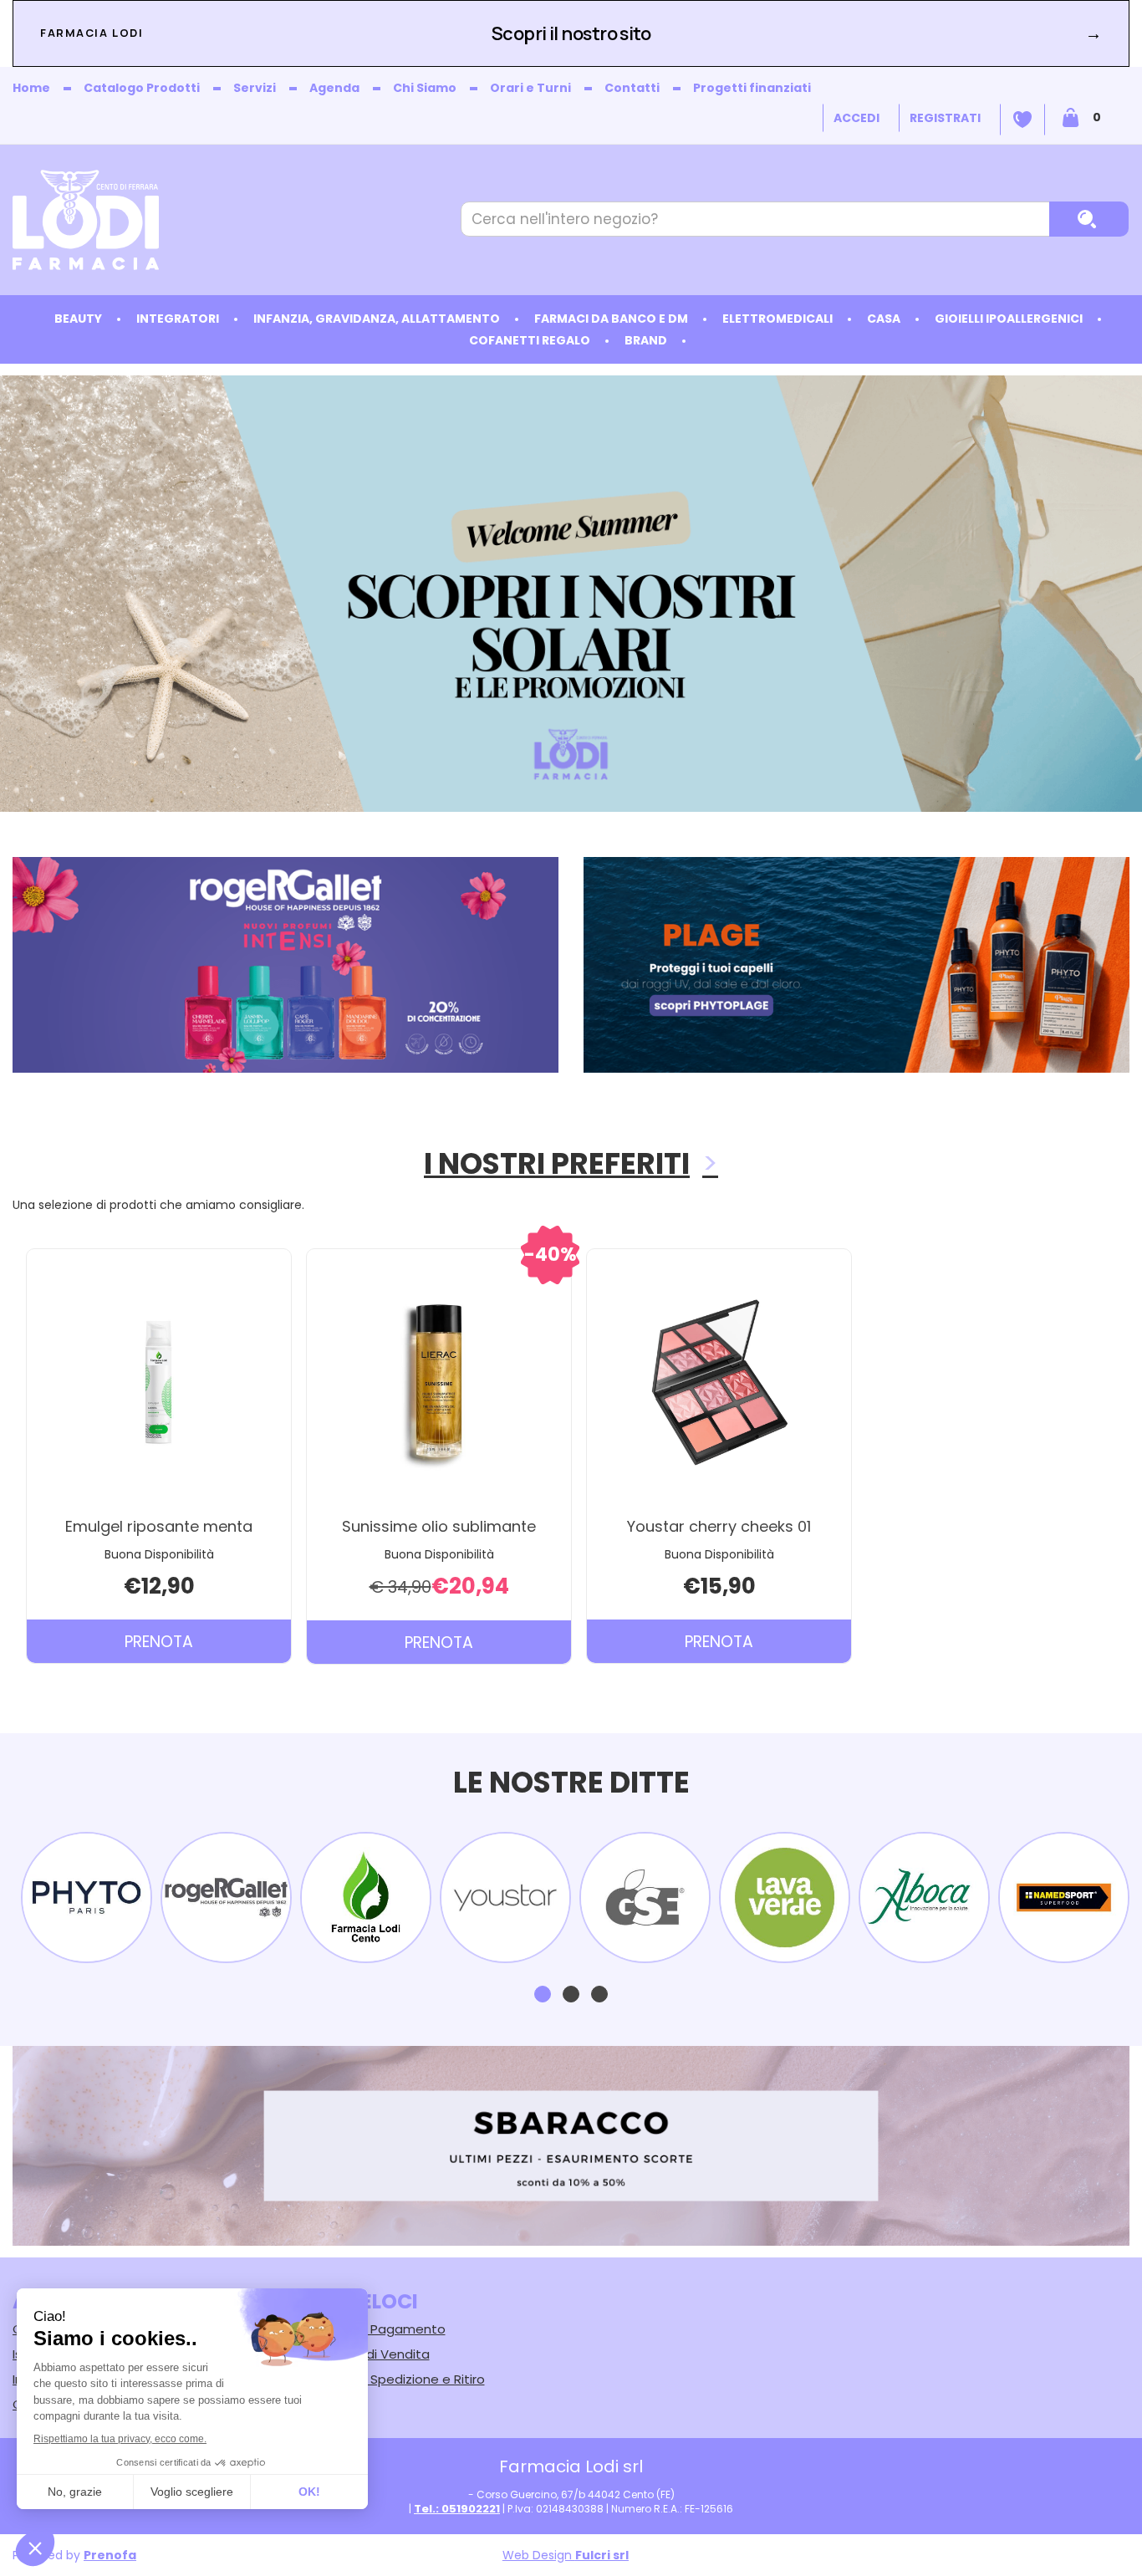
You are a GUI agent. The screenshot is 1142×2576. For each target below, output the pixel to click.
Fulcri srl (602, 2555)
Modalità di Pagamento (372, 2329)
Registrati (945, 118)
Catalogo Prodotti (142, 88)
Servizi (255, 88)
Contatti (632, 88)
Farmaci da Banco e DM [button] (611, 319)
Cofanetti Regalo (530, 340)
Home (31, 88)
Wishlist (1022, 120)
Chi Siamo (425, 88)
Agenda (334, 88)
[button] (543, 1994)
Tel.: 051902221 (457, 2509)
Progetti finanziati (752, 88)
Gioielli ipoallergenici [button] (1009, 319)
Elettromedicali (777, 319)
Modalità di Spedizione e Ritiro (392, 2379)
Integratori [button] (178, 319)
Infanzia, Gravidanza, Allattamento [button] (377, 319)
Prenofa (110, 2555)
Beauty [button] (78, 319)
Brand (646, 340)
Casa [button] (884, 319)
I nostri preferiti (557, 1163)
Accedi (856, 118)
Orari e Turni (530, 88)
